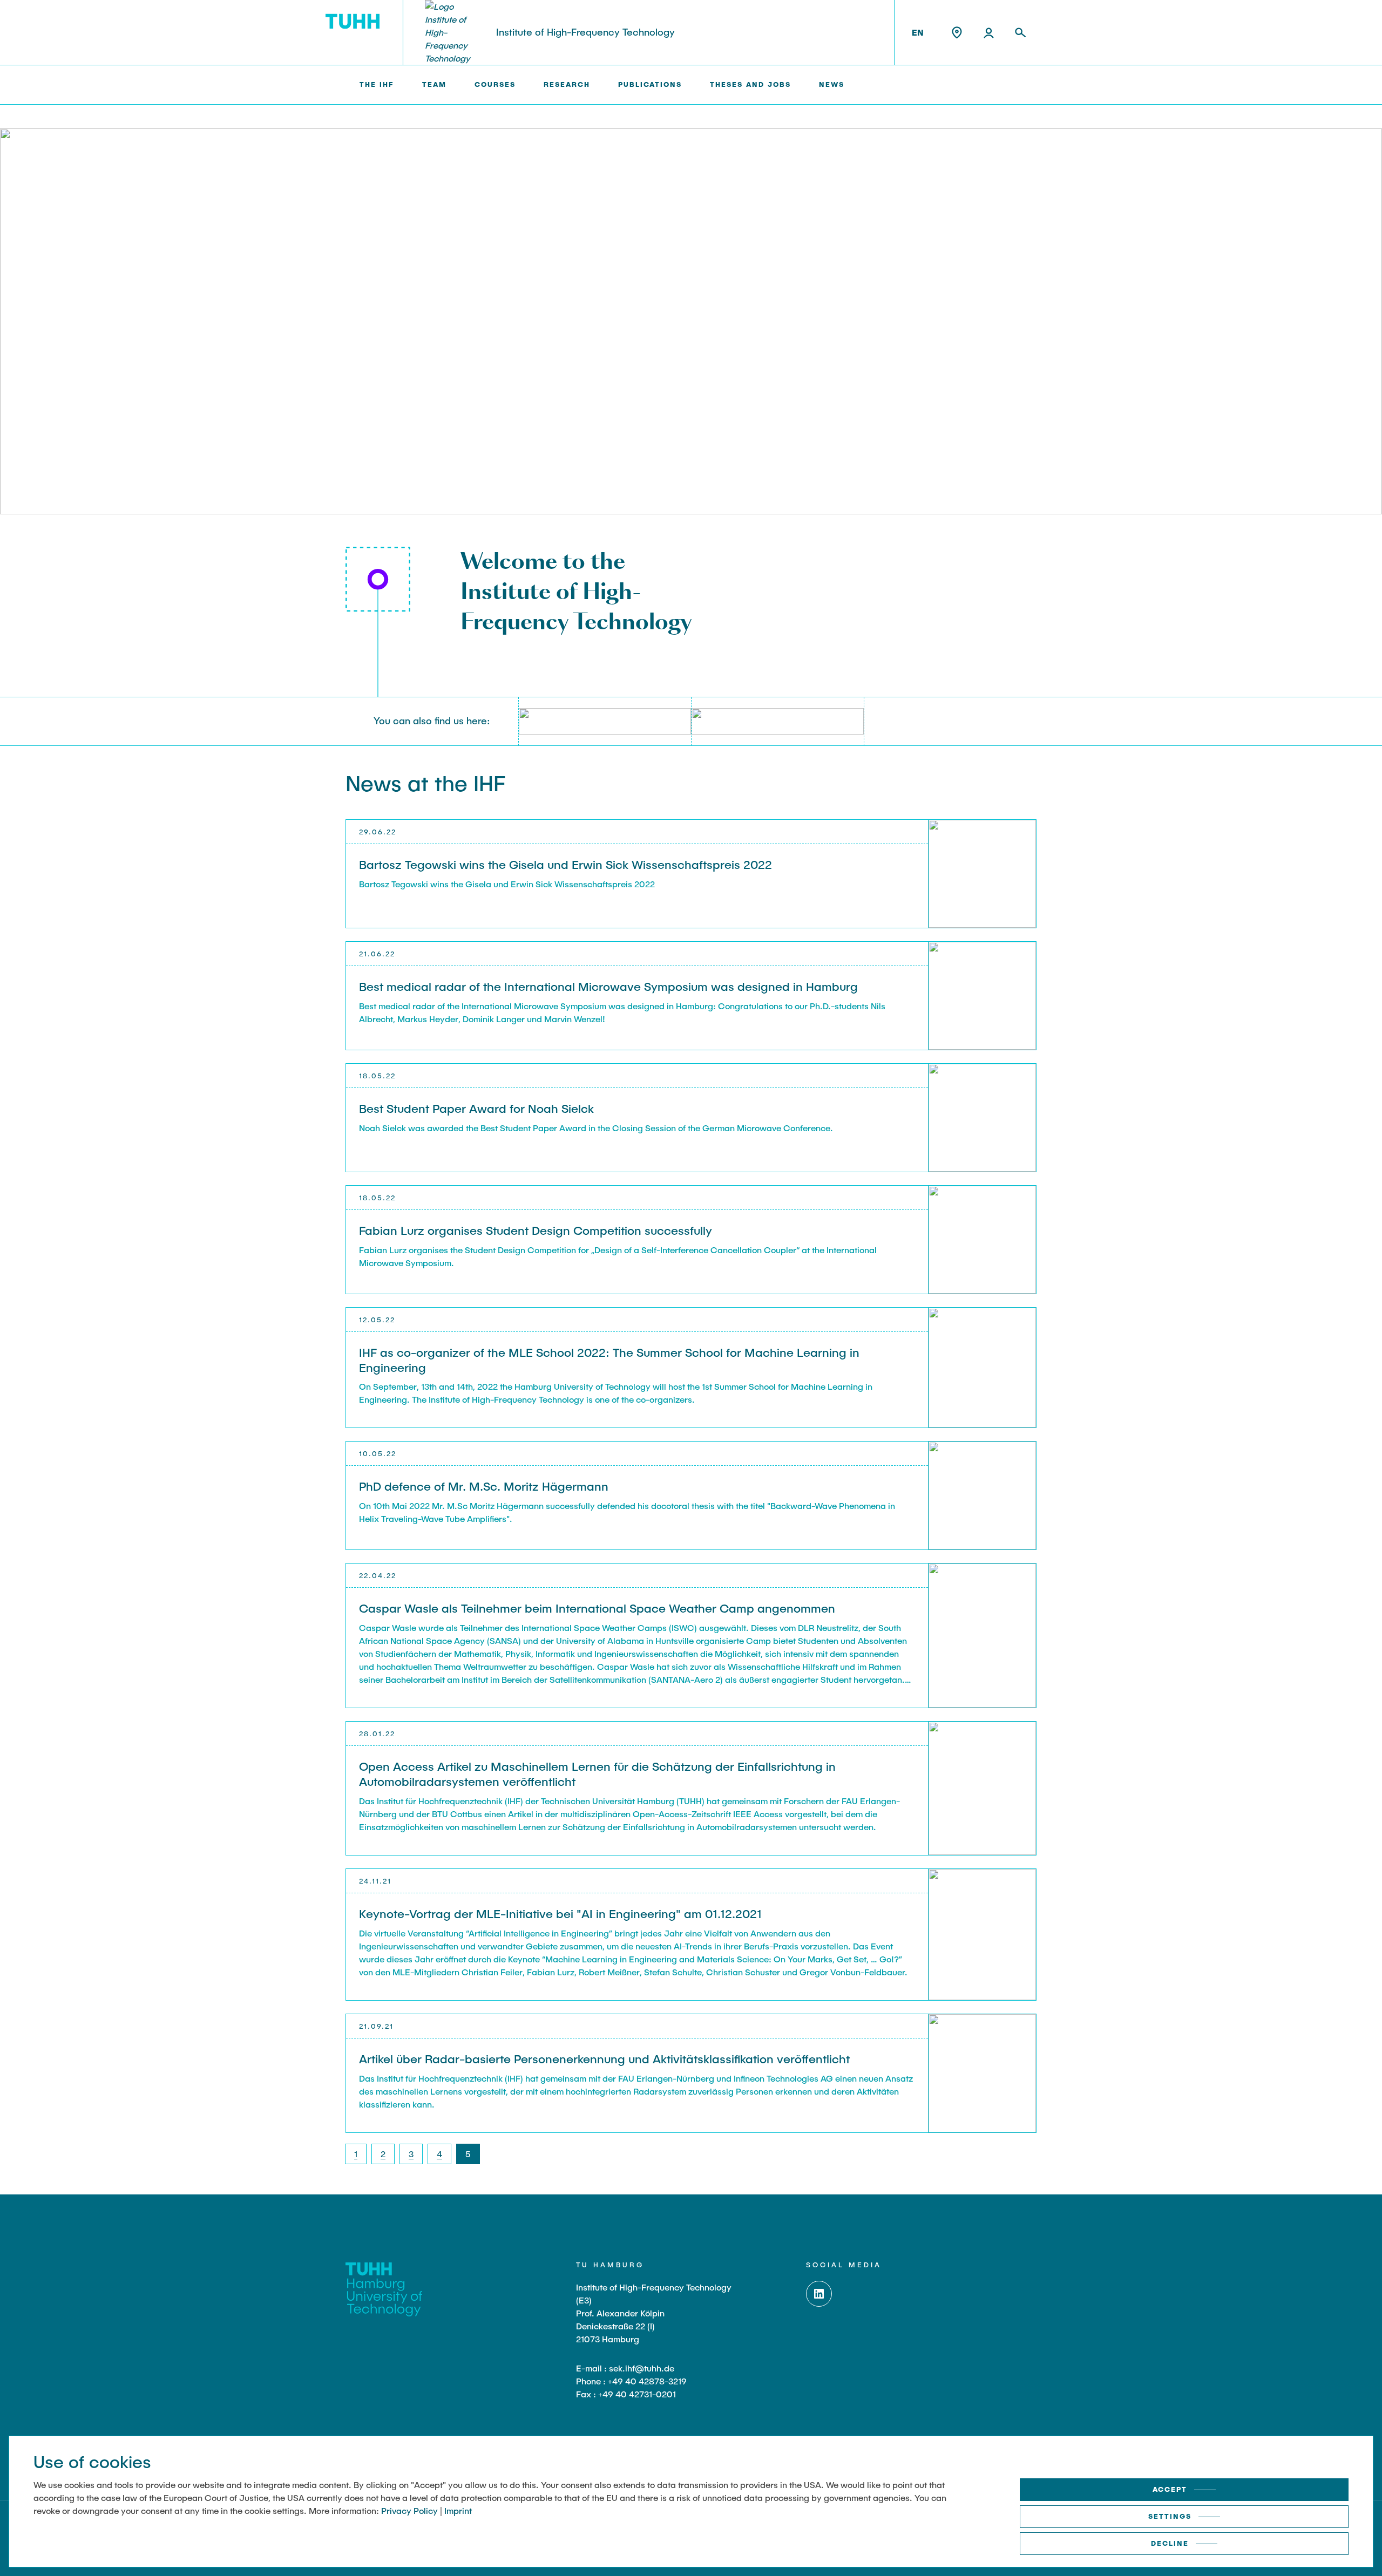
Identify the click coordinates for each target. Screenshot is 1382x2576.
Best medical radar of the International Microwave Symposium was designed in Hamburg (608, 986)
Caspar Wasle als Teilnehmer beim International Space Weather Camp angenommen (597, 1608)
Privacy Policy (409, 2510)
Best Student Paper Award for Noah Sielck (476, 1108)
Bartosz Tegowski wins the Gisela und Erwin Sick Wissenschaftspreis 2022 (565, 864)
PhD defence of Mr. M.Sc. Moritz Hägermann (484, 1486)
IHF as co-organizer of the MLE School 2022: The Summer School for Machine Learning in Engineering (609, 1360)
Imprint (458, 2510)
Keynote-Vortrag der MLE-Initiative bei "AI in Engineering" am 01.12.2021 (560, 1913)
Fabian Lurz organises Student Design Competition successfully (536, 1230)
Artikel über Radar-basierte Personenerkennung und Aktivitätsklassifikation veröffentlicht (604, 2058)
